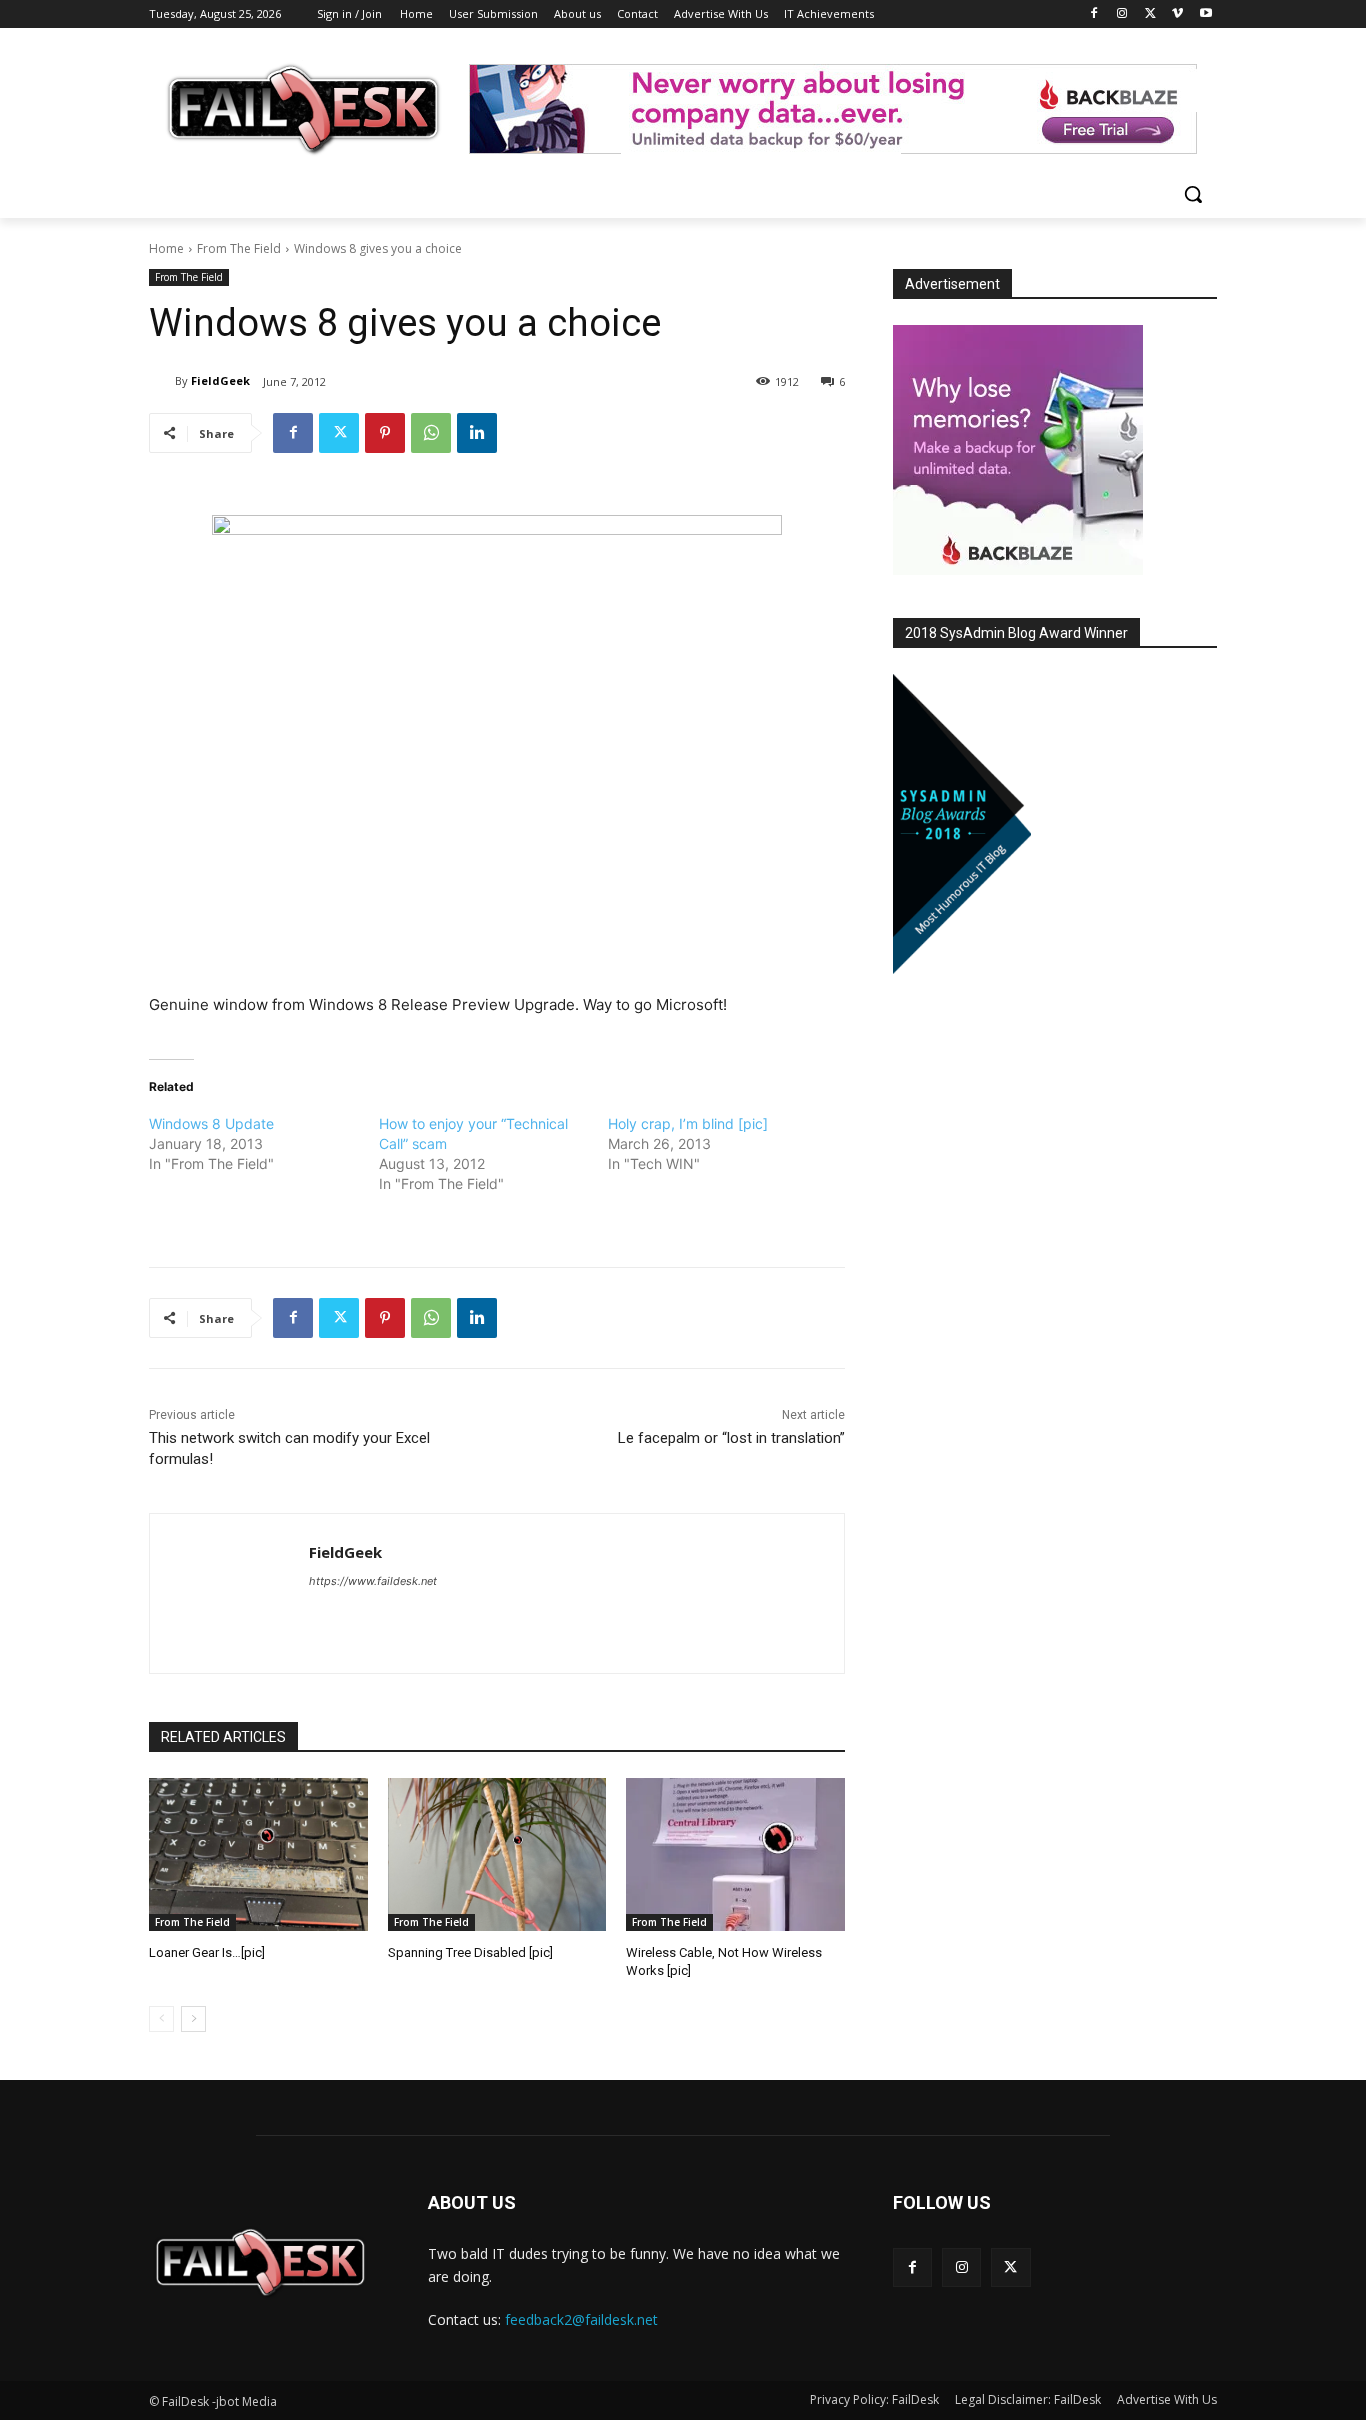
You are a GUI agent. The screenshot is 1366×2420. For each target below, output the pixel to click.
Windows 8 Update (211, 1123)
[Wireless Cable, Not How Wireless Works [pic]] (735, 1854)
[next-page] (193, 2019)
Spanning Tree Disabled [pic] (470, 1952)
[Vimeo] (1177, 14)
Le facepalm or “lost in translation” (731, 1438)
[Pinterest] (385, 433)
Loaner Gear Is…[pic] (207, 1952)
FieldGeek (220, 380)
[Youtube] (1205, 14)
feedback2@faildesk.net (581, 2319)
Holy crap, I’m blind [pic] (688, 1123)
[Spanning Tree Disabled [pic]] (497, 1854)
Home (166, 248)
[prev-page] (161, 2019)
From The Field (239, 248)
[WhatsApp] (431, 433)
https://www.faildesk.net (373, 1581)
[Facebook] (1094, 14)
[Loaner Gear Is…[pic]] (258, 1854)
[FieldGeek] (162, 381)
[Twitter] (1150, 14)
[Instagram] (1122, 14)
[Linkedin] (477, 433)
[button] (1193, 194)
